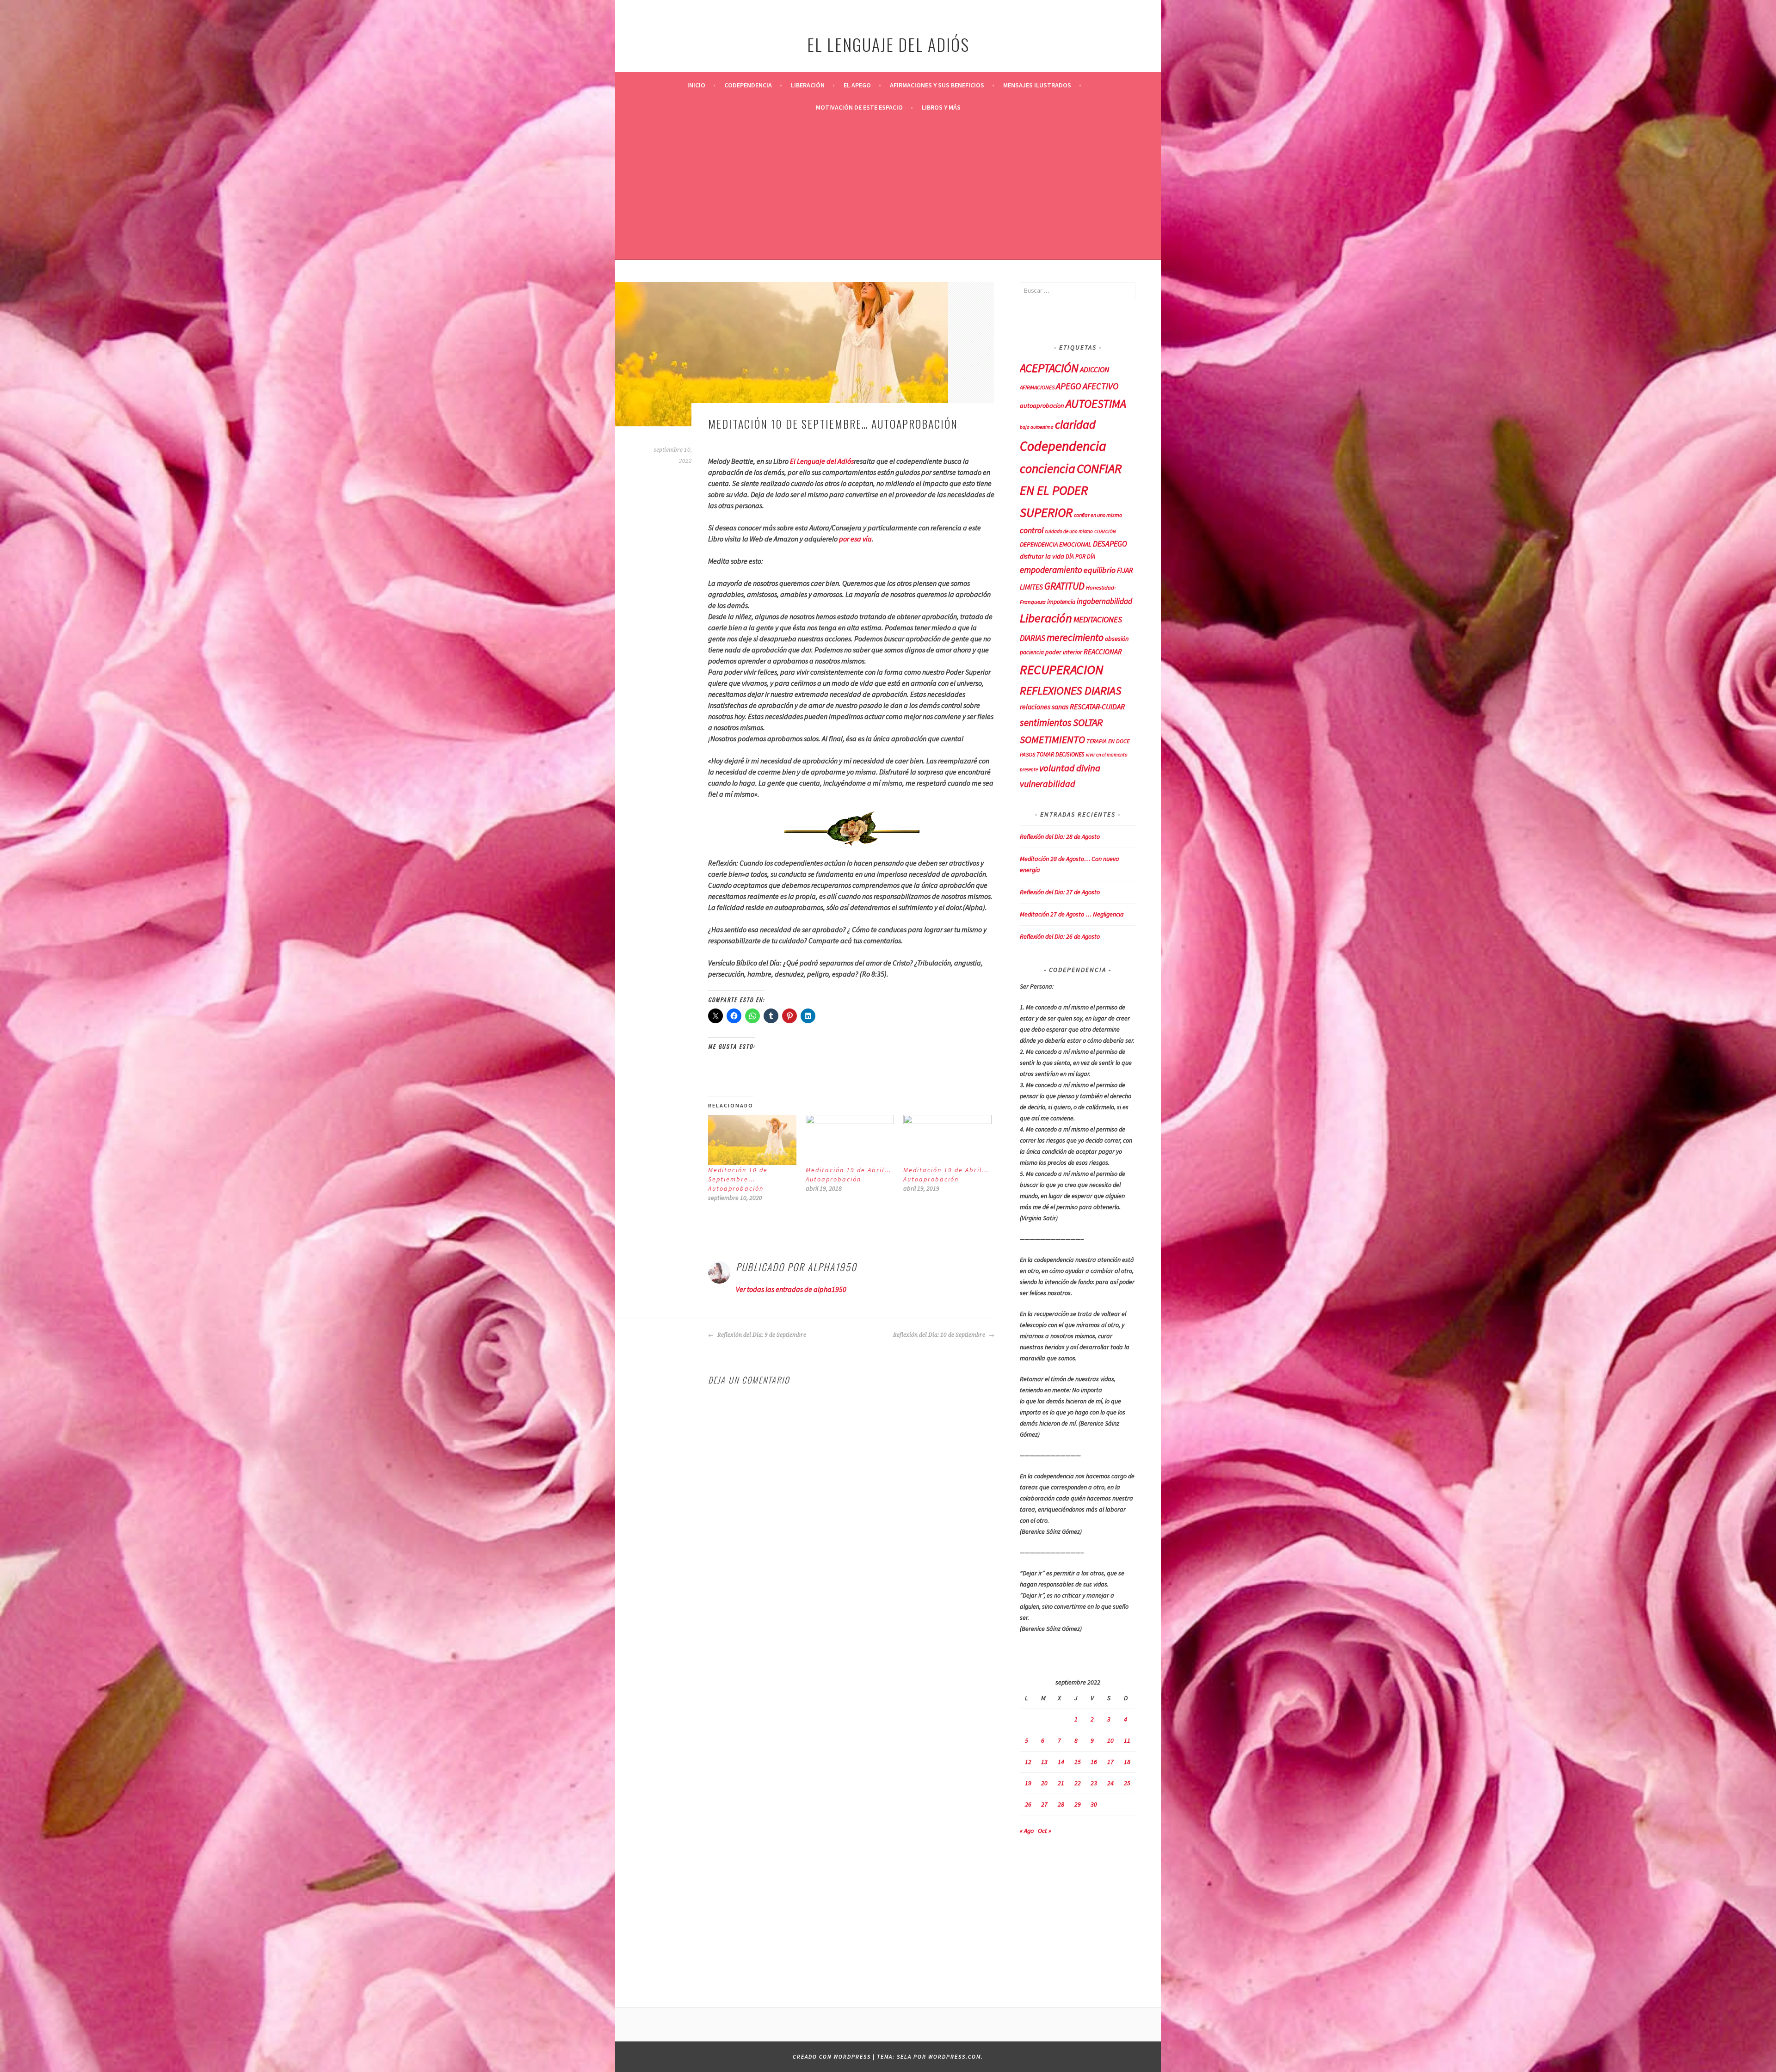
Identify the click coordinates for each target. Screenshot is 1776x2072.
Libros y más (941, 107)
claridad (1075, 424)
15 (1078, 1762)
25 (1127, 1783)
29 (1078, 1804)
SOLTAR (1088, 722)
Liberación (808, 85)
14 (1061, 1762)
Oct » (1045, 1831)
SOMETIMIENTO (1052, 739)
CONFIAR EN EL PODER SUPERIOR (1071, 490)
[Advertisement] (888, 188)
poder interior (1064, 652)
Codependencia (748, 85)
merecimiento (1075, 637)
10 (1110, 1740)
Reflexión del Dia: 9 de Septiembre (761, 1335)
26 (1028, 1804)
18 (1127, 1762)
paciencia (1032, 652)
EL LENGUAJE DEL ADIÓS (888, 44)
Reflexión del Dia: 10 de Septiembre (940, 1335)
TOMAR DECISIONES (1061, 754)
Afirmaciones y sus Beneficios (937, 85)
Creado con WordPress (832, 2057)
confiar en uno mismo (1098, 515)
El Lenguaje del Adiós (822, 461)
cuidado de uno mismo (1069, 531)
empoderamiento (1051, 570)
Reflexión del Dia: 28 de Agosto (1060, 836)
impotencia (1061, 602)
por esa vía (855, 539)
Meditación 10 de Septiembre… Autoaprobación (738, 1179)
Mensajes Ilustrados (1037, 85)
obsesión (1117, 639)
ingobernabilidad (1104, 601)
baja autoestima (1037, 427)
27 (1044, 1804)
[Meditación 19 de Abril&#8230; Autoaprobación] (850, 1140)
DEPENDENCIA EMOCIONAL (1056, 544)
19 (1028, 1783)
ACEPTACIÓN (1049, 368)
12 (1028, 1762)
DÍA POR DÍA (1080, 556)
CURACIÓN (1105, 532)
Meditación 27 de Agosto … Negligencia (1072, 914)
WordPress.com (955, 2057)
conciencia (1048, 469)
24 (1110, 1783)
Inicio (696, 85)
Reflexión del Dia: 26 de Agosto (1060, 936)
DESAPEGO (1110, 544)
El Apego (857, 85)
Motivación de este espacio (859, 107)
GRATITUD (1064, 586)
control (1032, 530)
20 (1044, 1783)
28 (1061, 1804)
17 (1110, 1762)
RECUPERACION (1062, 670)
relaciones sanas (1044, 707)
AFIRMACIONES (1037, 387)
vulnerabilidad (1048, 784)
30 (1094, 1804)
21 (1061, 1783)
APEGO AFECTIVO (1087, 386)
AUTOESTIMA (1096, 404)
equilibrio (1100, 570)
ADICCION (1095, 369)
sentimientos (1046, 722)
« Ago (1027, 1831)
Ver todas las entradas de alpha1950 (791, 1289)
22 (1078, 1783)
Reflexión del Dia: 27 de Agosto (1060, 892)
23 (1094, 1783)
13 (1044, 1762)
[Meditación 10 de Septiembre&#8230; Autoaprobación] (752, 1140)
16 (1094, 1762)
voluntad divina (1070, 768)
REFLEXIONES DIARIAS (1071, 691)
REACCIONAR (1103, 652)
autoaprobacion (1042, 406)
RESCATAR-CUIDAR (1097, 707)
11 (1127, 1740)
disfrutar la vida (1042, 556)
